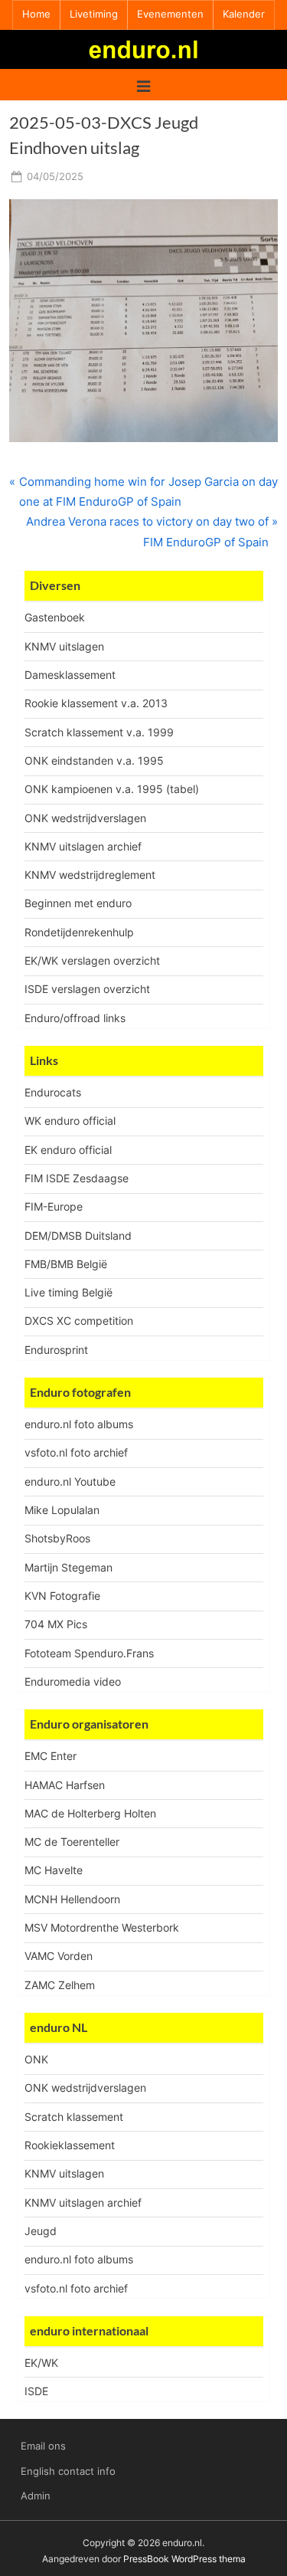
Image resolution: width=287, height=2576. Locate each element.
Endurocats (53, 1092)
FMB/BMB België (66, 1264)
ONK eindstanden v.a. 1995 (94, 760)
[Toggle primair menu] (143, 85)
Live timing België (68, 1292)
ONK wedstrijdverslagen (85, 818)
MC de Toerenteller (72, 1842)
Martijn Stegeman (68, 1567)
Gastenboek (55, 617)
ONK (36, 2059)
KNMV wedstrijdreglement (90, 875)
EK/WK (41, 2363)
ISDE (36, 2391)
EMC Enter (51, 1756)
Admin (36, 2496)
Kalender (244, 14)
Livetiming (94, 14)
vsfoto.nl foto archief (76, 1452)
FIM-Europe (54, 1206)
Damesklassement (70, 675)
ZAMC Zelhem (60, 1985)
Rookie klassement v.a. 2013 (96, 703)
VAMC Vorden (59, 1956)
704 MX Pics (56, 1624)
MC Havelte (54, 1870)
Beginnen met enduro (78, 903)
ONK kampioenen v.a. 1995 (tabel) (112, 789)
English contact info (68, 2471)
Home (36, 14)
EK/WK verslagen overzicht (92, 960)
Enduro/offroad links (75, 1018)
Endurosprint (56, 1350)
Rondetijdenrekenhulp (79, 932)
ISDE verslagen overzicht (87, 989)
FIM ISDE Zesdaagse (77, 1178)
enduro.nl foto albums (79, 1424)
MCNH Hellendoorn (72, 1899)
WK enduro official (70, 1121)
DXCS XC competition (79, 1321)
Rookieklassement (70, 2145)
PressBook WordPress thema (184, 2559)
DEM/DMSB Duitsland (78, 1236)
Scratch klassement (74, 2117)
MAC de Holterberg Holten (90, 1813)
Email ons (43, 2446)
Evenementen (170, 14)
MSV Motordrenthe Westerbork (102, 1927)
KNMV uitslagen (64, 646)
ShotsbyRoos (57, 1538)
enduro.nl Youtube (70, 1481)
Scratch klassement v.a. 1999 (99, 732)
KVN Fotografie (62, 1596)
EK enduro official (68, 1150)
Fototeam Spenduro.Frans (89, 1653)
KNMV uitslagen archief (83, 846)
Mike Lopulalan (62, 1510)
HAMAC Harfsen (65, 1785)
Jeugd (41, 2231)
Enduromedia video (73, 1681)
